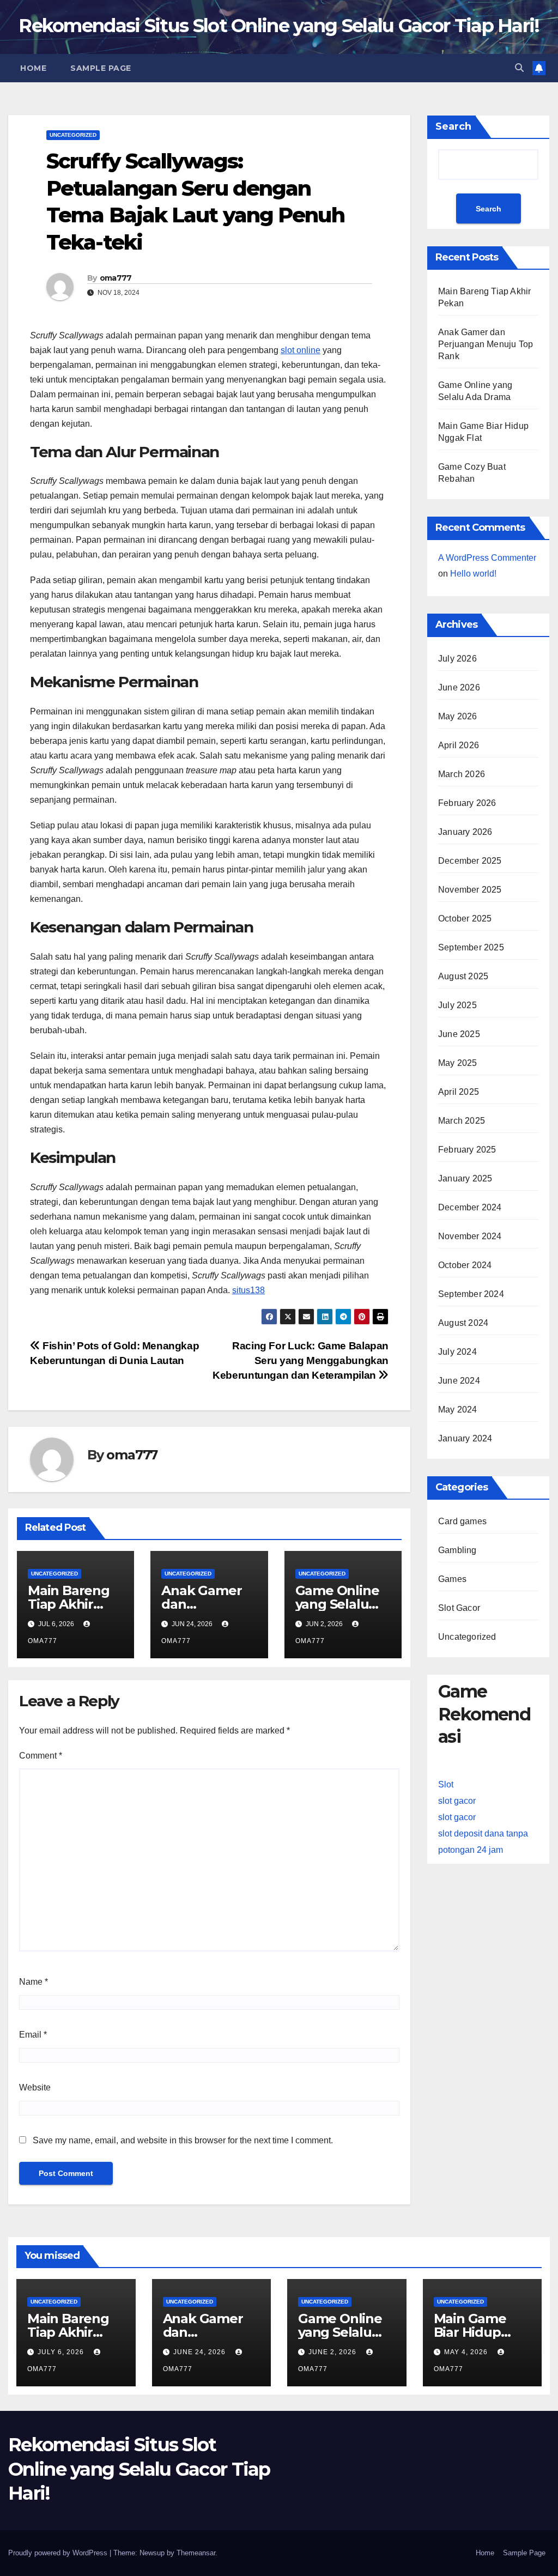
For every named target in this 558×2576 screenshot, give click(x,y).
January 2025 (465, 1178)
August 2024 (463, 1323)
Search (453, 126)
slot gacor (457, 1801)
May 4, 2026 (467, 2352)
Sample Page (101, 68)
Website (35, 2087)
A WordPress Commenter (487, 558)
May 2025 (458, 1063)
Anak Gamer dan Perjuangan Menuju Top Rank (486, 344)
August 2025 (463, 976)
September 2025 (471, 947)
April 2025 (459, 1092)
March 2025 (462, 1121)
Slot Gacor (459, 1608)
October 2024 (465, 1265)
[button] (519, 68)
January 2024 (465, 1438)
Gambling (457, 1550)
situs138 (248, 1290)
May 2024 (458, 1410)
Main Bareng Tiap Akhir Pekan (69, 1604)
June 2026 (459, 687)
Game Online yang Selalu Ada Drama (337, 1604)
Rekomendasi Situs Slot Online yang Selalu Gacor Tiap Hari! (279, 26)
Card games (462, 1521)
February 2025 (467, 1150)
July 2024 (457, 1352)
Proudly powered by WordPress (59, 2553)
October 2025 (465, 919)
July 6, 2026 (62, 2352)
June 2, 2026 (333, 2352)
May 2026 (458, 716)
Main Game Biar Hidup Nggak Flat (470, 2332)
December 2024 (470, 1207)
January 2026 (465, 832)
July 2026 (457, 659)
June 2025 (459, 1034)
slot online (301, 350)
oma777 (116, 278)
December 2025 (470, 861)
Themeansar (196, 2553)
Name (34, 1982)
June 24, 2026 (201, 2352)
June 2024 (459, 1381)
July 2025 (457, 1005)
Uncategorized (73, 135)
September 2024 (471, 1294)
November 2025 (470, 890)
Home (33, 68)
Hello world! (473, 574)
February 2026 (467, 803)
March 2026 (462, 774)
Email (33, 2035)
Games (452, 1579)
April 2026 (459, 745)
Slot (446, 1784)
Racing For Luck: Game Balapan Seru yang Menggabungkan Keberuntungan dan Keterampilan (301, 1360)
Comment (41, 1756)
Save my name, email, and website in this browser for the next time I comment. (183, 2140)
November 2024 (470, 1236)
